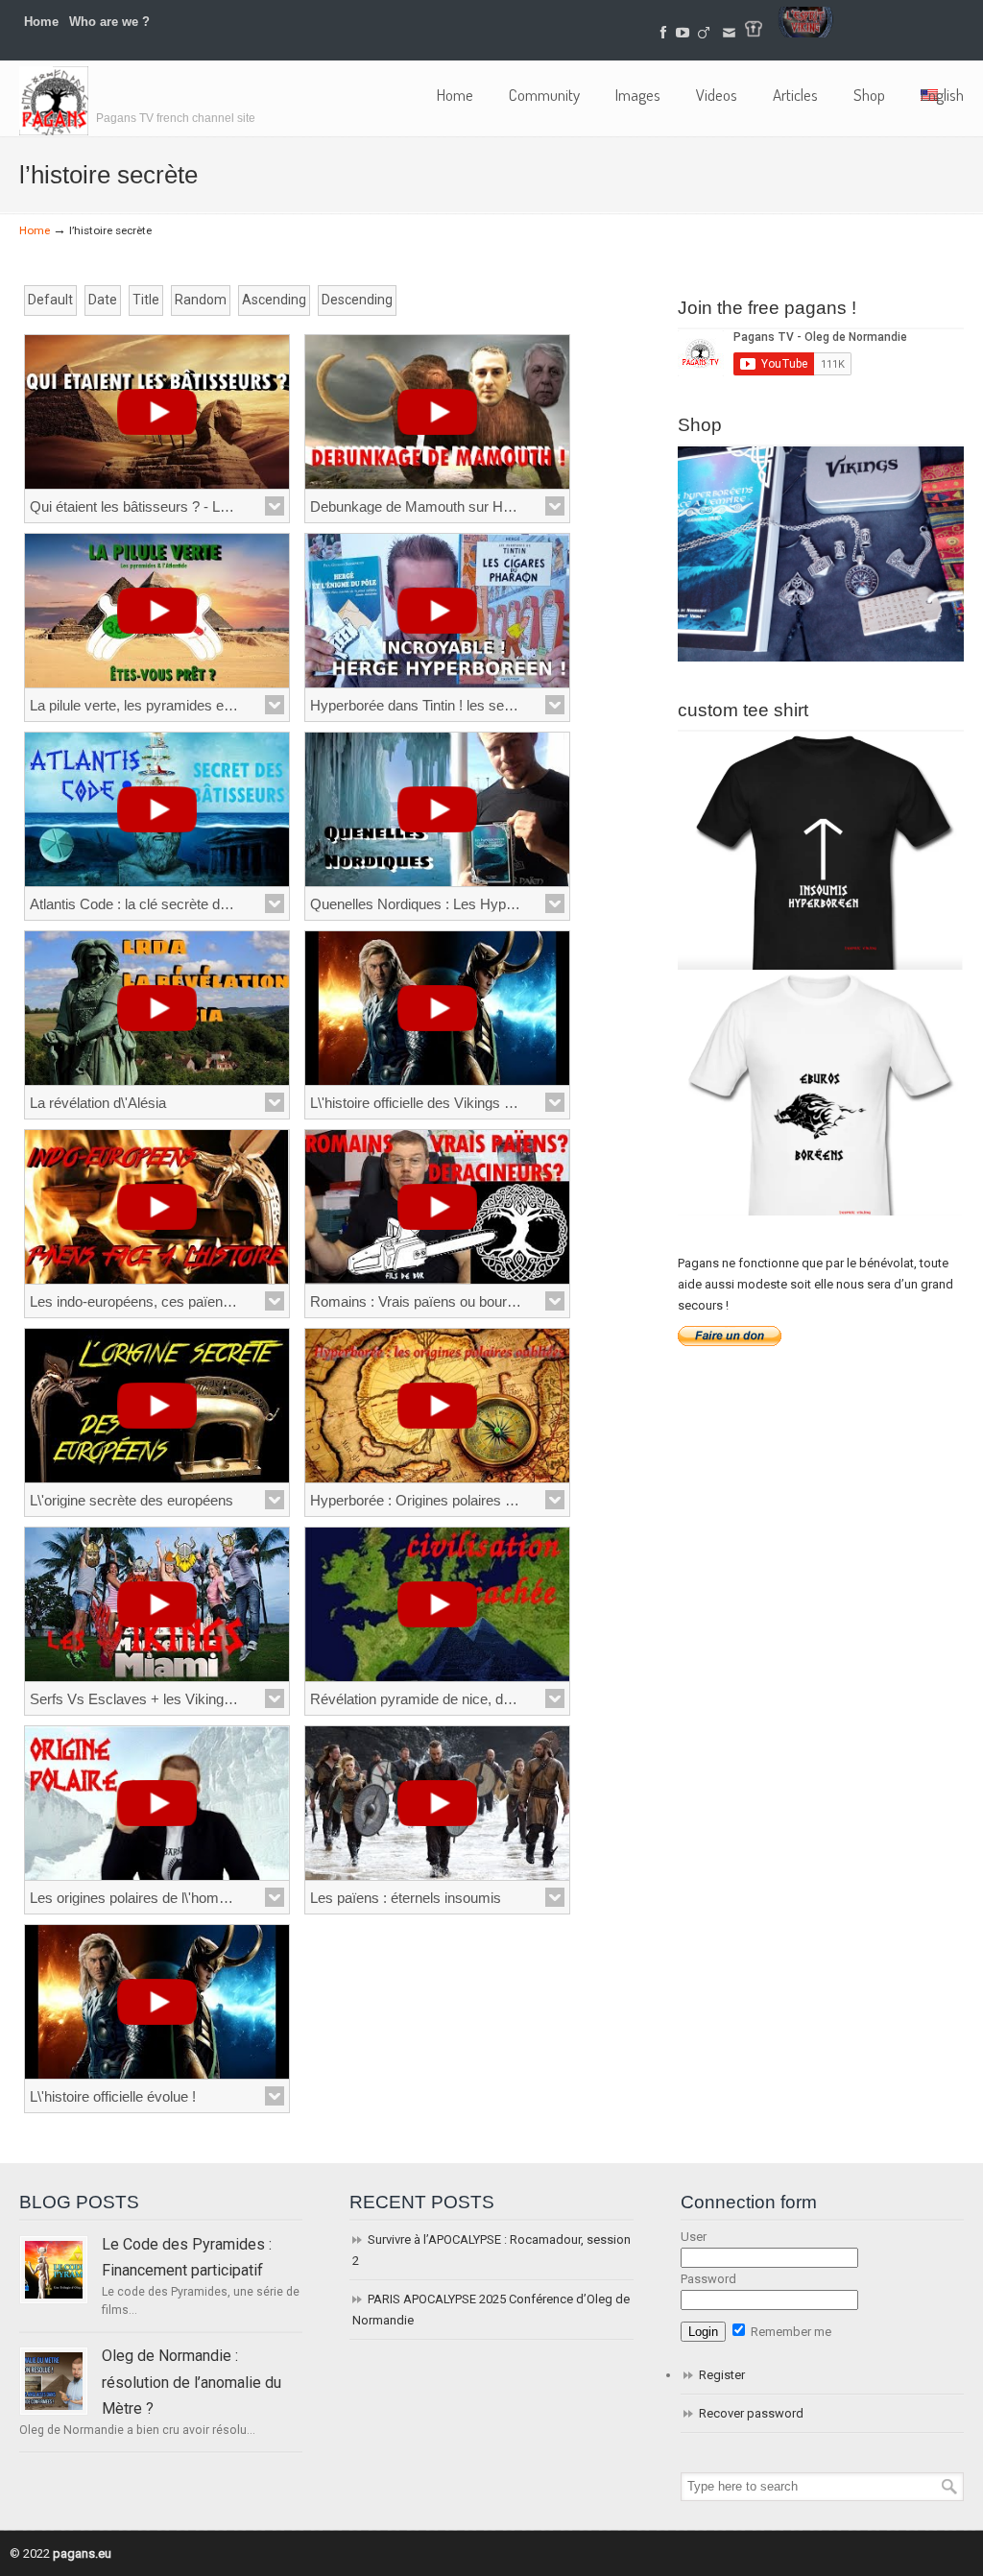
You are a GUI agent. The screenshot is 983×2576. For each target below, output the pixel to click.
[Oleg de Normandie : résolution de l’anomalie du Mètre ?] (54, 2381)
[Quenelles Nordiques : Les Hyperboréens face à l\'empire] (437, 809)
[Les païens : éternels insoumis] (437, 1803)
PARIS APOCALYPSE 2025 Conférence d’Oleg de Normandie (491, 2310)
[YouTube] (683, 33)
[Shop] (821, 657)
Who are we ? (109, 22)
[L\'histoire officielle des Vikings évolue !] (437, 1008)
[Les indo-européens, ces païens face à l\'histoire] (157, 1207)
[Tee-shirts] (754, 33)
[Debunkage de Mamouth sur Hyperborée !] (437, 412)
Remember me (790, 2332)
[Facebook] (663, 33)
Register (722, 2375)
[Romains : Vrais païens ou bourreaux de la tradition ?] (437, 1207)
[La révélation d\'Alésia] (157, 1008)
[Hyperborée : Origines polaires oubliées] (437, 1406)
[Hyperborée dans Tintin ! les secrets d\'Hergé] (437, 611)
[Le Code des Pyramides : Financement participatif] (54, 2270)
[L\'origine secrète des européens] (157, 1406)
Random (201, 300)
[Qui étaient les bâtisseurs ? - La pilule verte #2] (157, 412)
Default (50, 300)
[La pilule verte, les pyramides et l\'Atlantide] (157, 611)
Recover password (751, 2413)
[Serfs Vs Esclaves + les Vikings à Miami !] (157, 1604)
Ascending (274, 300)
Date (103, 300)
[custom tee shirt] (821, 1211)
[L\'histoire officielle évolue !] (157, 2002)
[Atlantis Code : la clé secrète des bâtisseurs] (157, 809)
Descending (357, 300)
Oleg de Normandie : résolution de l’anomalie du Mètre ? (192, 2382)
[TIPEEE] (705, 33)
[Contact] (729, 33)
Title (146, 300)
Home (41, 22)
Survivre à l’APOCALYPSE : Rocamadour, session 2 (491, 2250)
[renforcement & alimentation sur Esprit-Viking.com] (805, 33)
